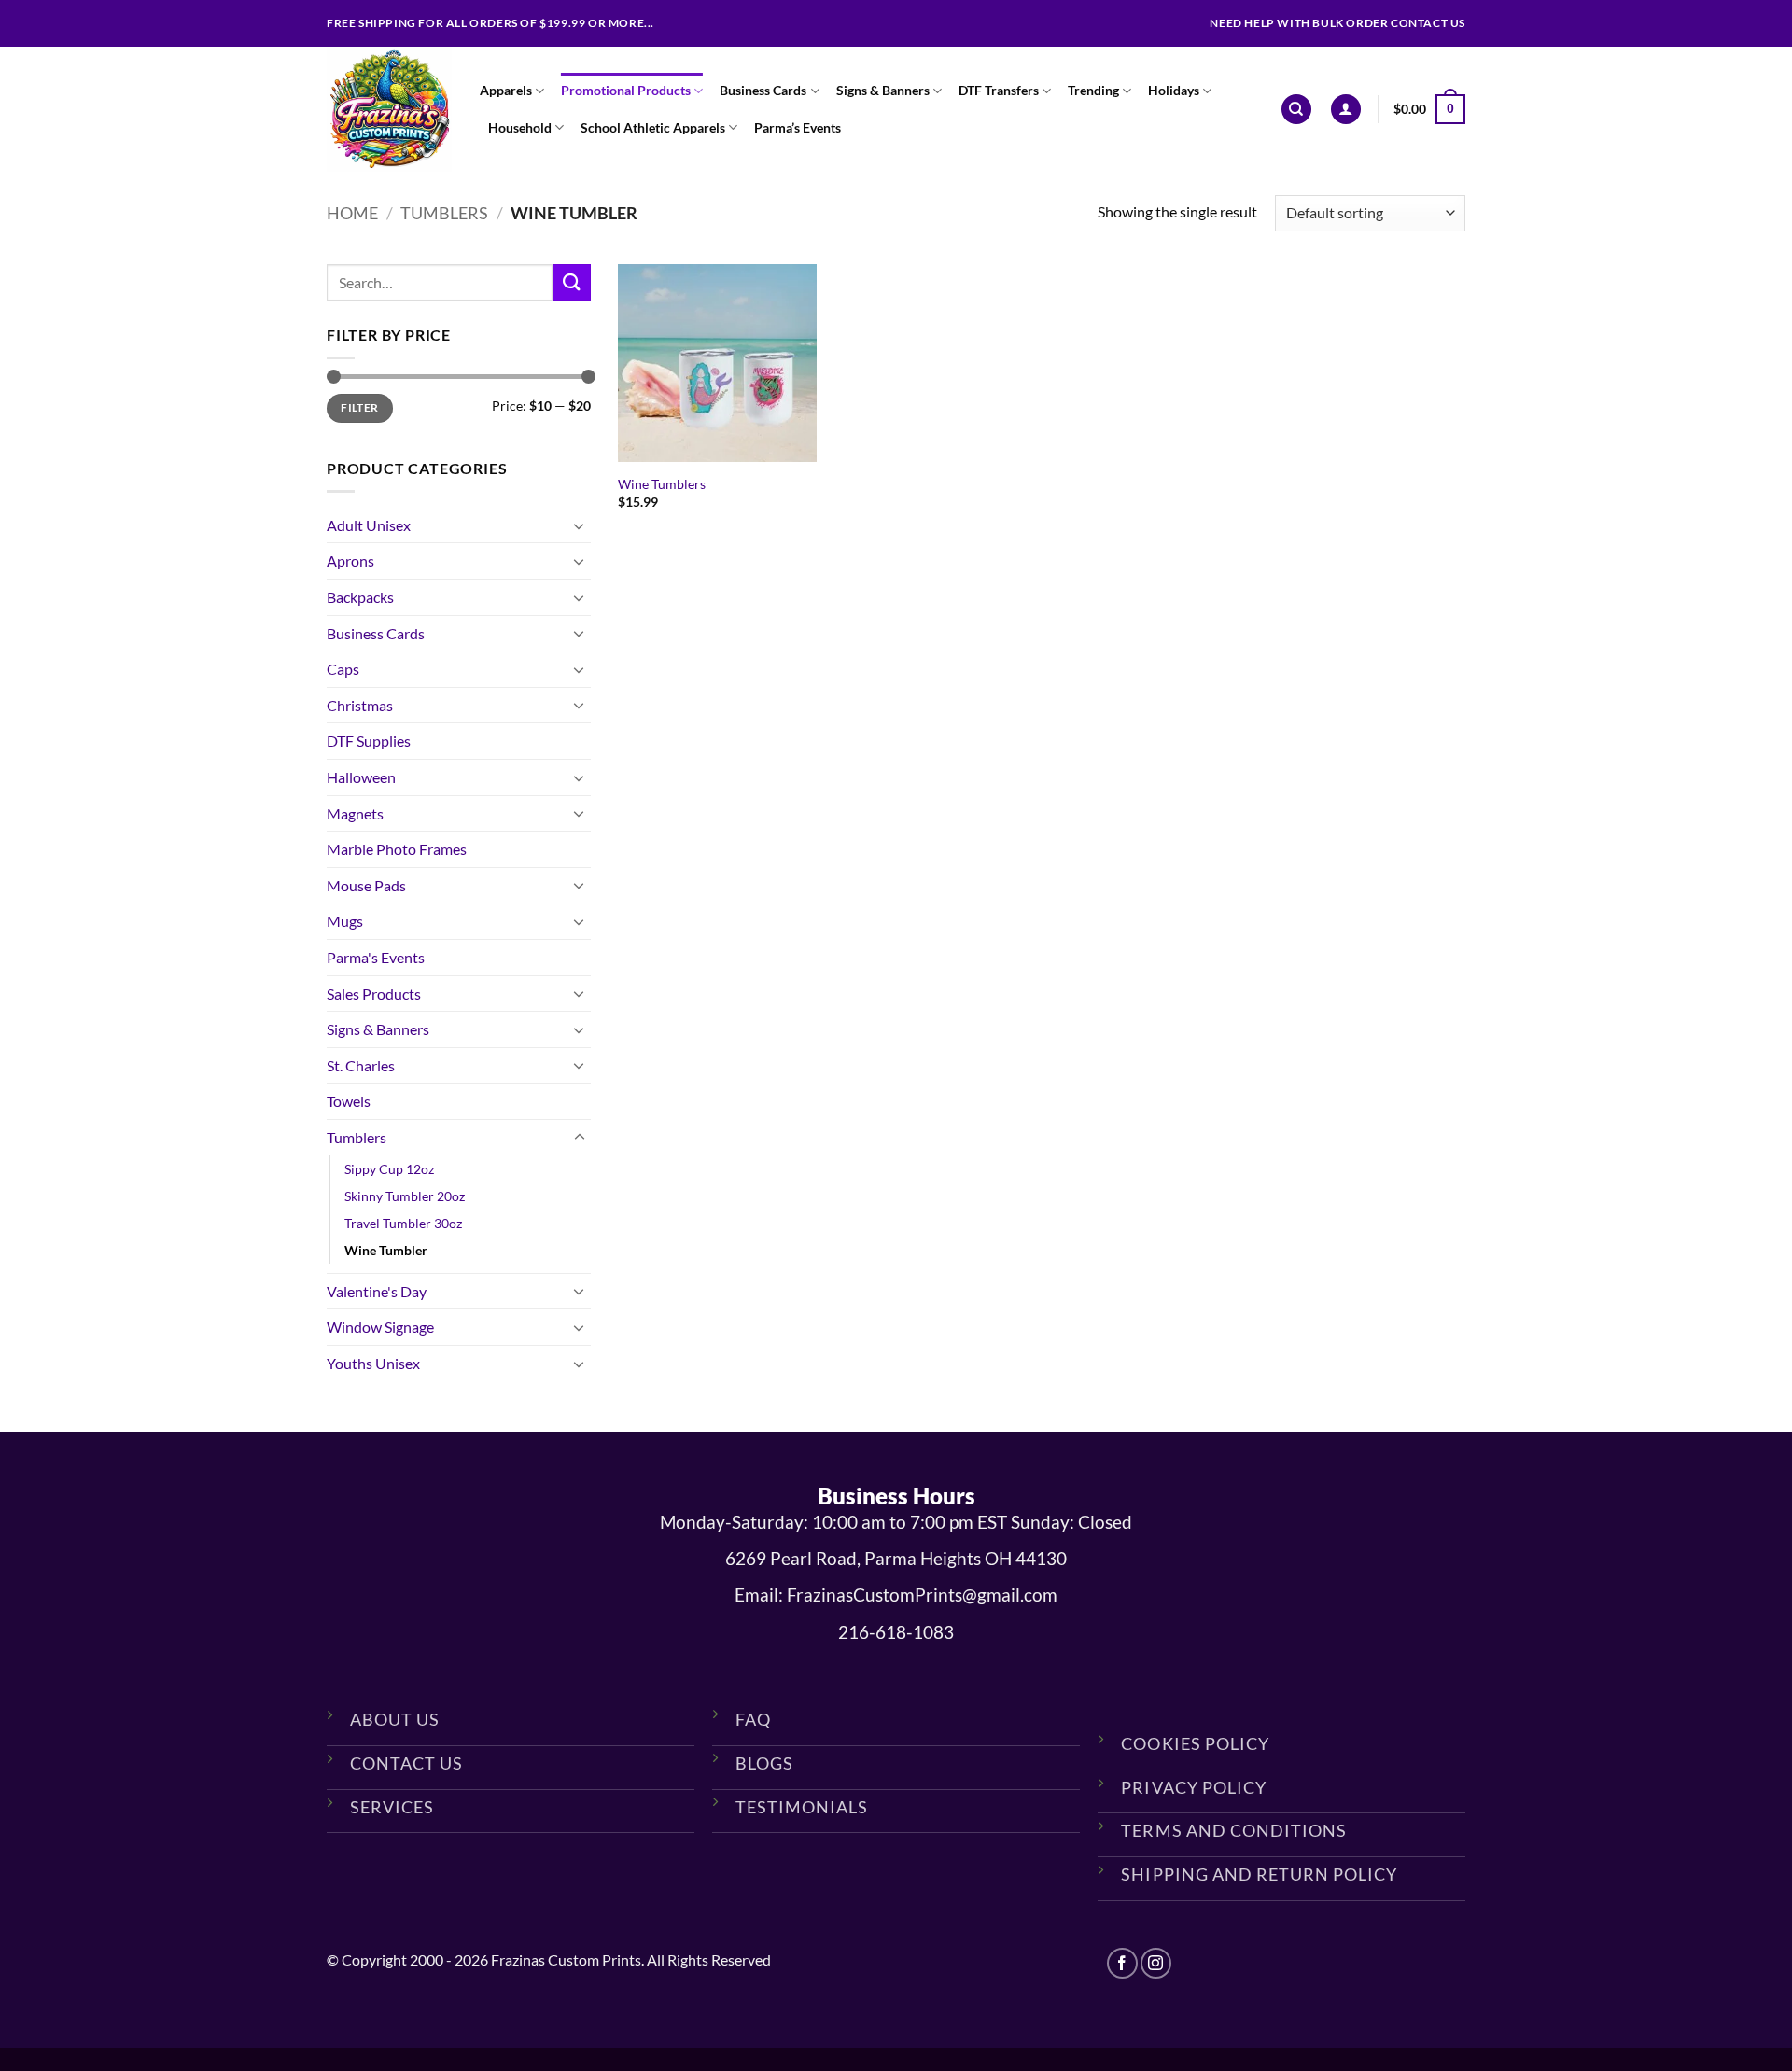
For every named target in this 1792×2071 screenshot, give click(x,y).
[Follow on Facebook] (1122, 1963)
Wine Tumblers (662, 484)
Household (520, 127)
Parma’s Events (798, 127)
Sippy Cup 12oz (389, 1169)
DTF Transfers (999, 90)
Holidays (1174, 90)
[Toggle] (580, 525)
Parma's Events (376, 957)
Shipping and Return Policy (1259, 1874)
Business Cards (763, 90)
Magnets (355, 813)
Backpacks (360, 597)
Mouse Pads (366, 885)
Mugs (345, 921)
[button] (1346, 110)
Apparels (506, 90)
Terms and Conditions (1233, 1830)
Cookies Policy (1195, 1743)
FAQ (753, 1719)
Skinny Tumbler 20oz (405, 1196)
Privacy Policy (1193, 1787)
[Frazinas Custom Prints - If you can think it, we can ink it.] (389, 109)
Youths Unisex (373, 1363)
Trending (1093, 90)
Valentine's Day (377, 1291)
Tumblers (444, 213)
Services (392, 1807)
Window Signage (380, 1327)
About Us (395, 1719)
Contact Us (406, 1763)
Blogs (764, 1763)
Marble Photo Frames (397, 849)
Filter (359, 407)
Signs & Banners (883, 90)
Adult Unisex (369, 525)
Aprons (350, 560)
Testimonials (802, 1807)
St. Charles (361, 1065)
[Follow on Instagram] (1156, 1963)
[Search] (1296, 110)
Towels (349, 1101)
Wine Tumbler (386, 1250)
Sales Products (374, 994)
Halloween (361, 777)
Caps (343, 669)
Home (352, 213)
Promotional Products (626, 90)
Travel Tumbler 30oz (403, 1223)
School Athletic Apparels (653, 127)
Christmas (360, 705)
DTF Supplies (369, 741)
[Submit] (571, 282)
